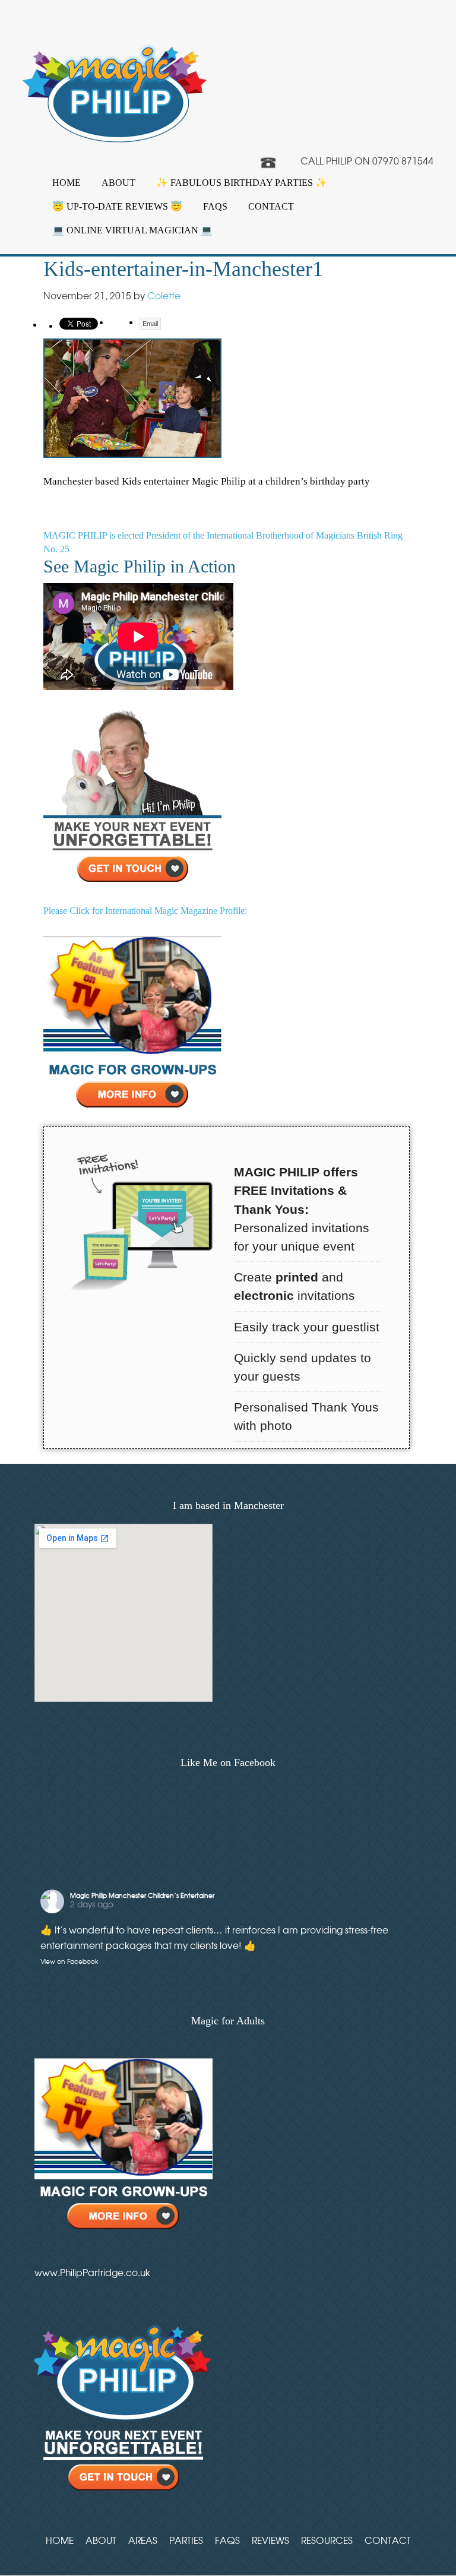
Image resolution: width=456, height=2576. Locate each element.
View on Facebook (69, 1962)
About (118, 183)
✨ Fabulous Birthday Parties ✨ (242, 183)
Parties (186, 2540)
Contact (271, 206)
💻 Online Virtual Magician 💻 (132, 230)
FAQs (215, 206)
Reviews (270, 2540)
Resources (327, 2540)
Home (66, 183)
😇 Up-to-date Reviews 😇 (117, 206)
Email (150, 324)
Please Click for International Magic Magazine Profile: (145, 911)
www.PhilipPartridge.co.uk (92, 2273)
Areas (143, 2540)
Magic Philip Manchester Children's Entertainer (142, 1895)
